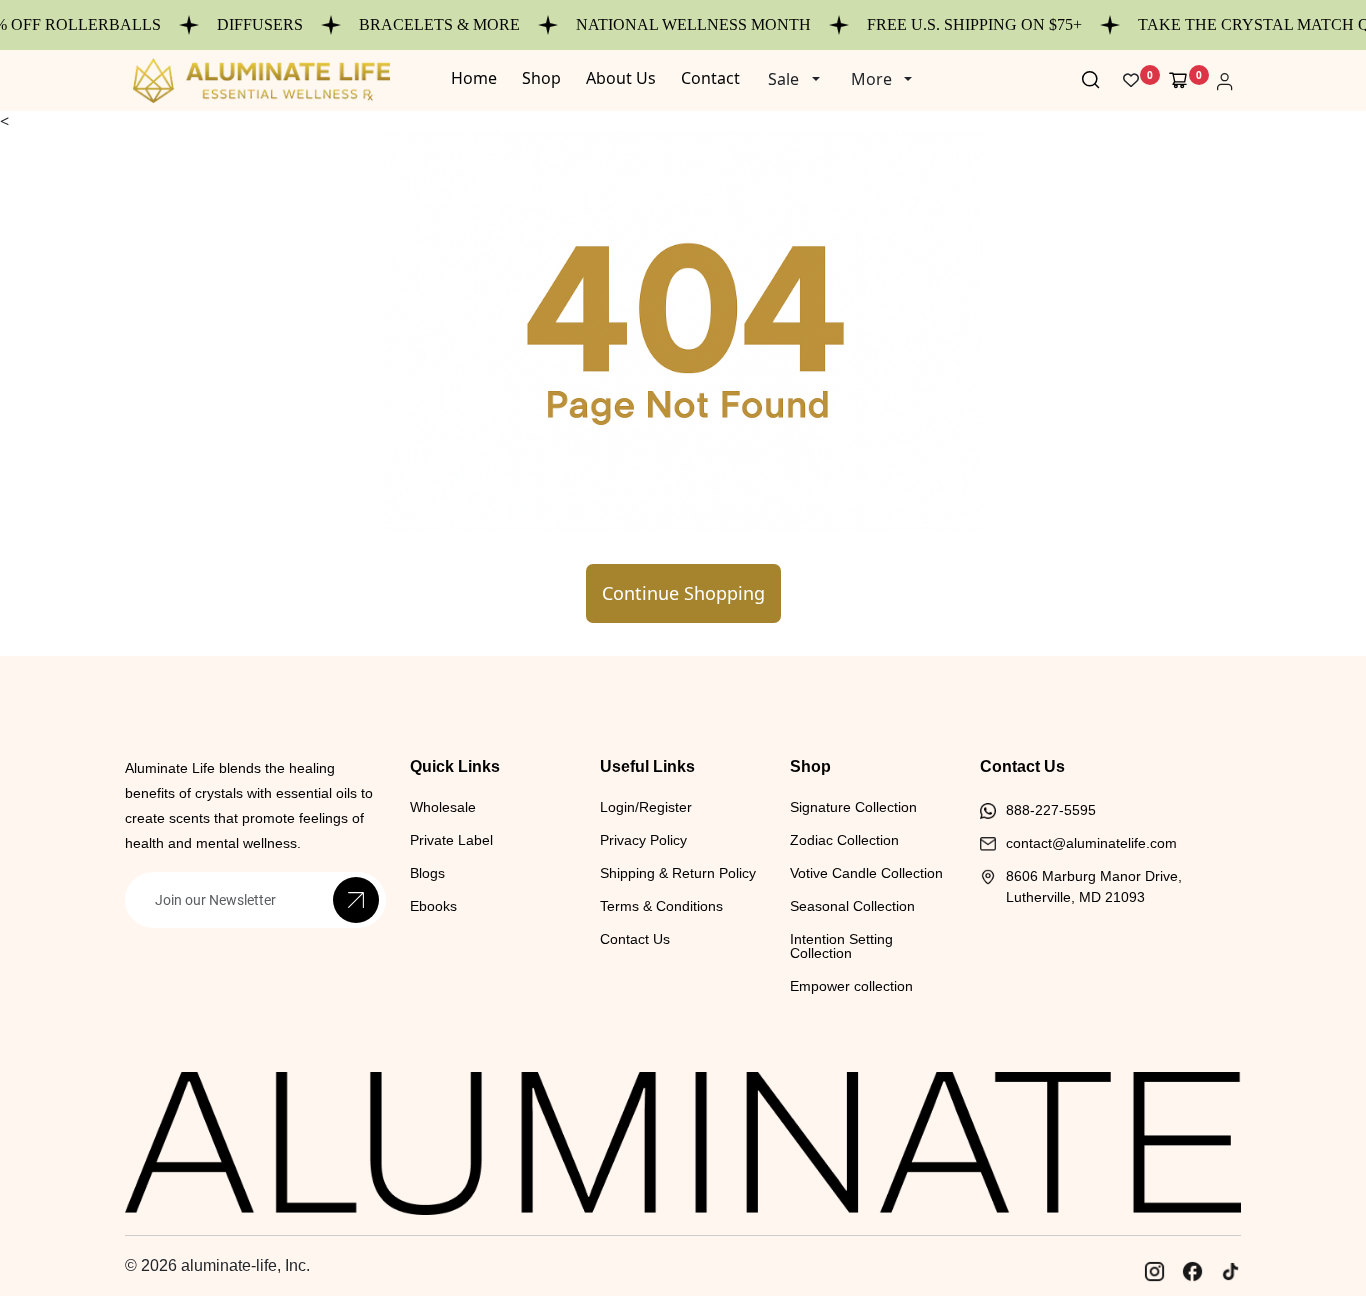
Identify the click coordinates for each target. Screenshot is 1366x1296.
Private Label (451, 840)
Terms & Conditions (661, 906)
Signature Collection (853, 807)
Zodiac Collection (844, 840)
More (871, 79)
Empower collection (851, 986)
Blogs (427, 873)
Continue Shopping (683, 593)
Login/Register (646, 807)
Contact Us (635, 939)
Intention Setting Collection (841, 946)
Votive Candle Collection (866, 873)
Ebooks (433, 906)
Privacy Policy (643, 840)
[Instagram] (1154, 1271)
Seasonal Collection (852, 906)
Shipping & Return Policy (678, 873)
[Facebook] (1192, 1271)
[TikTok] (1230, 1271)
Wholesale (443, 807)
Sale (783, 79)
